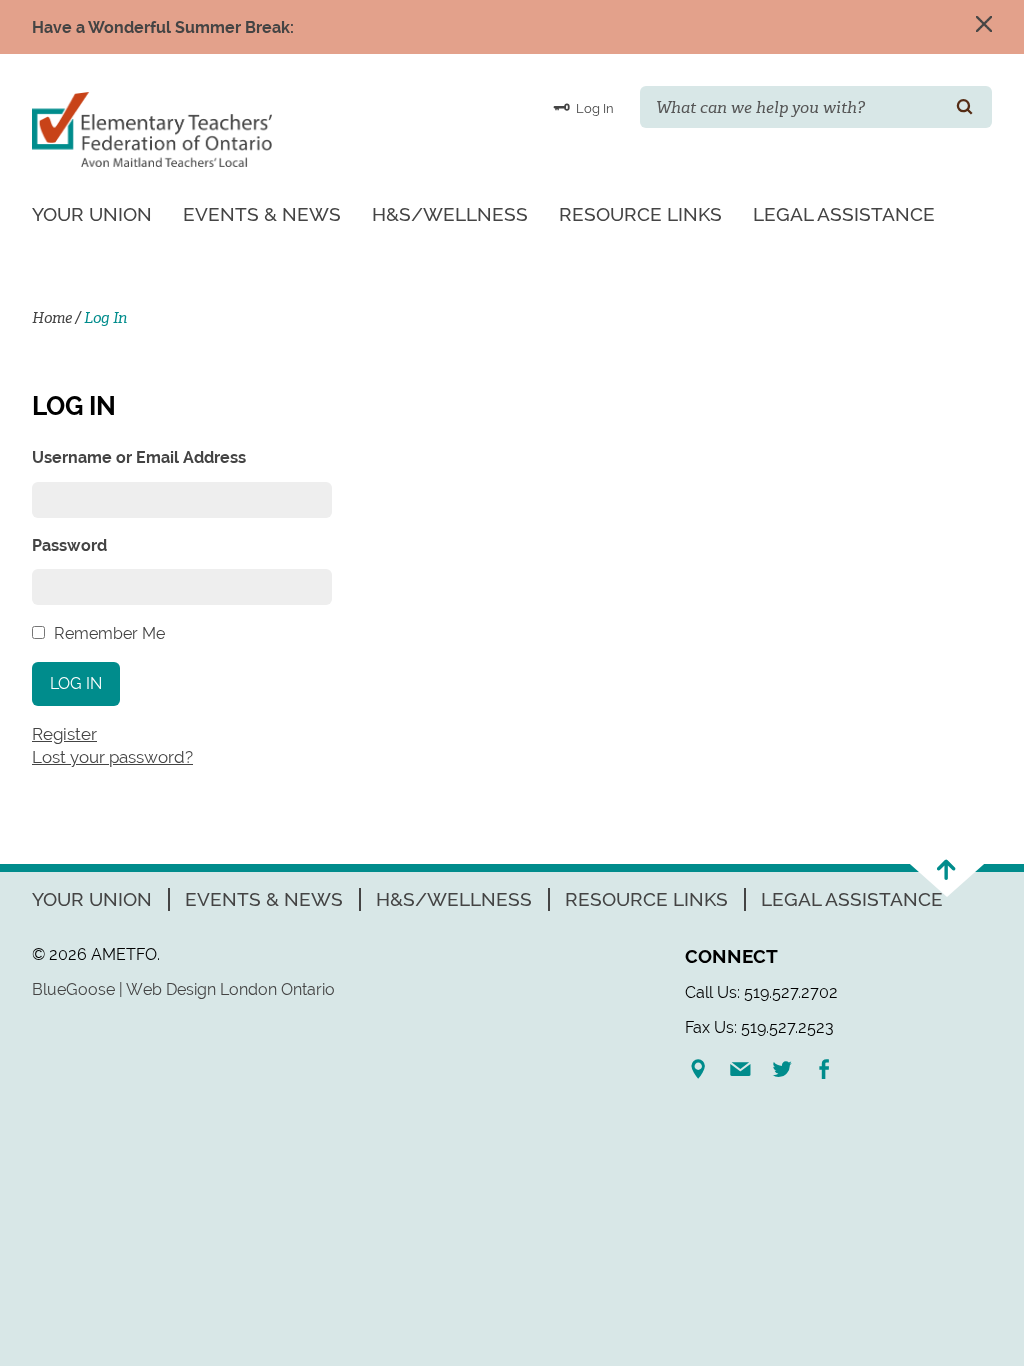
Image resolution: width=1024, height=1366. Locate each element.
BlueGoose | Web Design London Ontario (183, 989)
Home (52, 318)
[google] (706, 1069)
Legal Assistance (844, 214)
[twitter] (790, 1069)
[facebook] (832, 1069)
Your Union (92, 214)
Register (64, 734)
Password (69, 545)
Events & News (262, 214)
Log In (593, 108)
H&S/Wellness (450, 214)
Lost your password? (112, 757)
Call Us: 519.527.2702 (761, 992)
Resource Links (640, 214)
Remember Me (109, 633)
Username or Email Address (139, 457)
